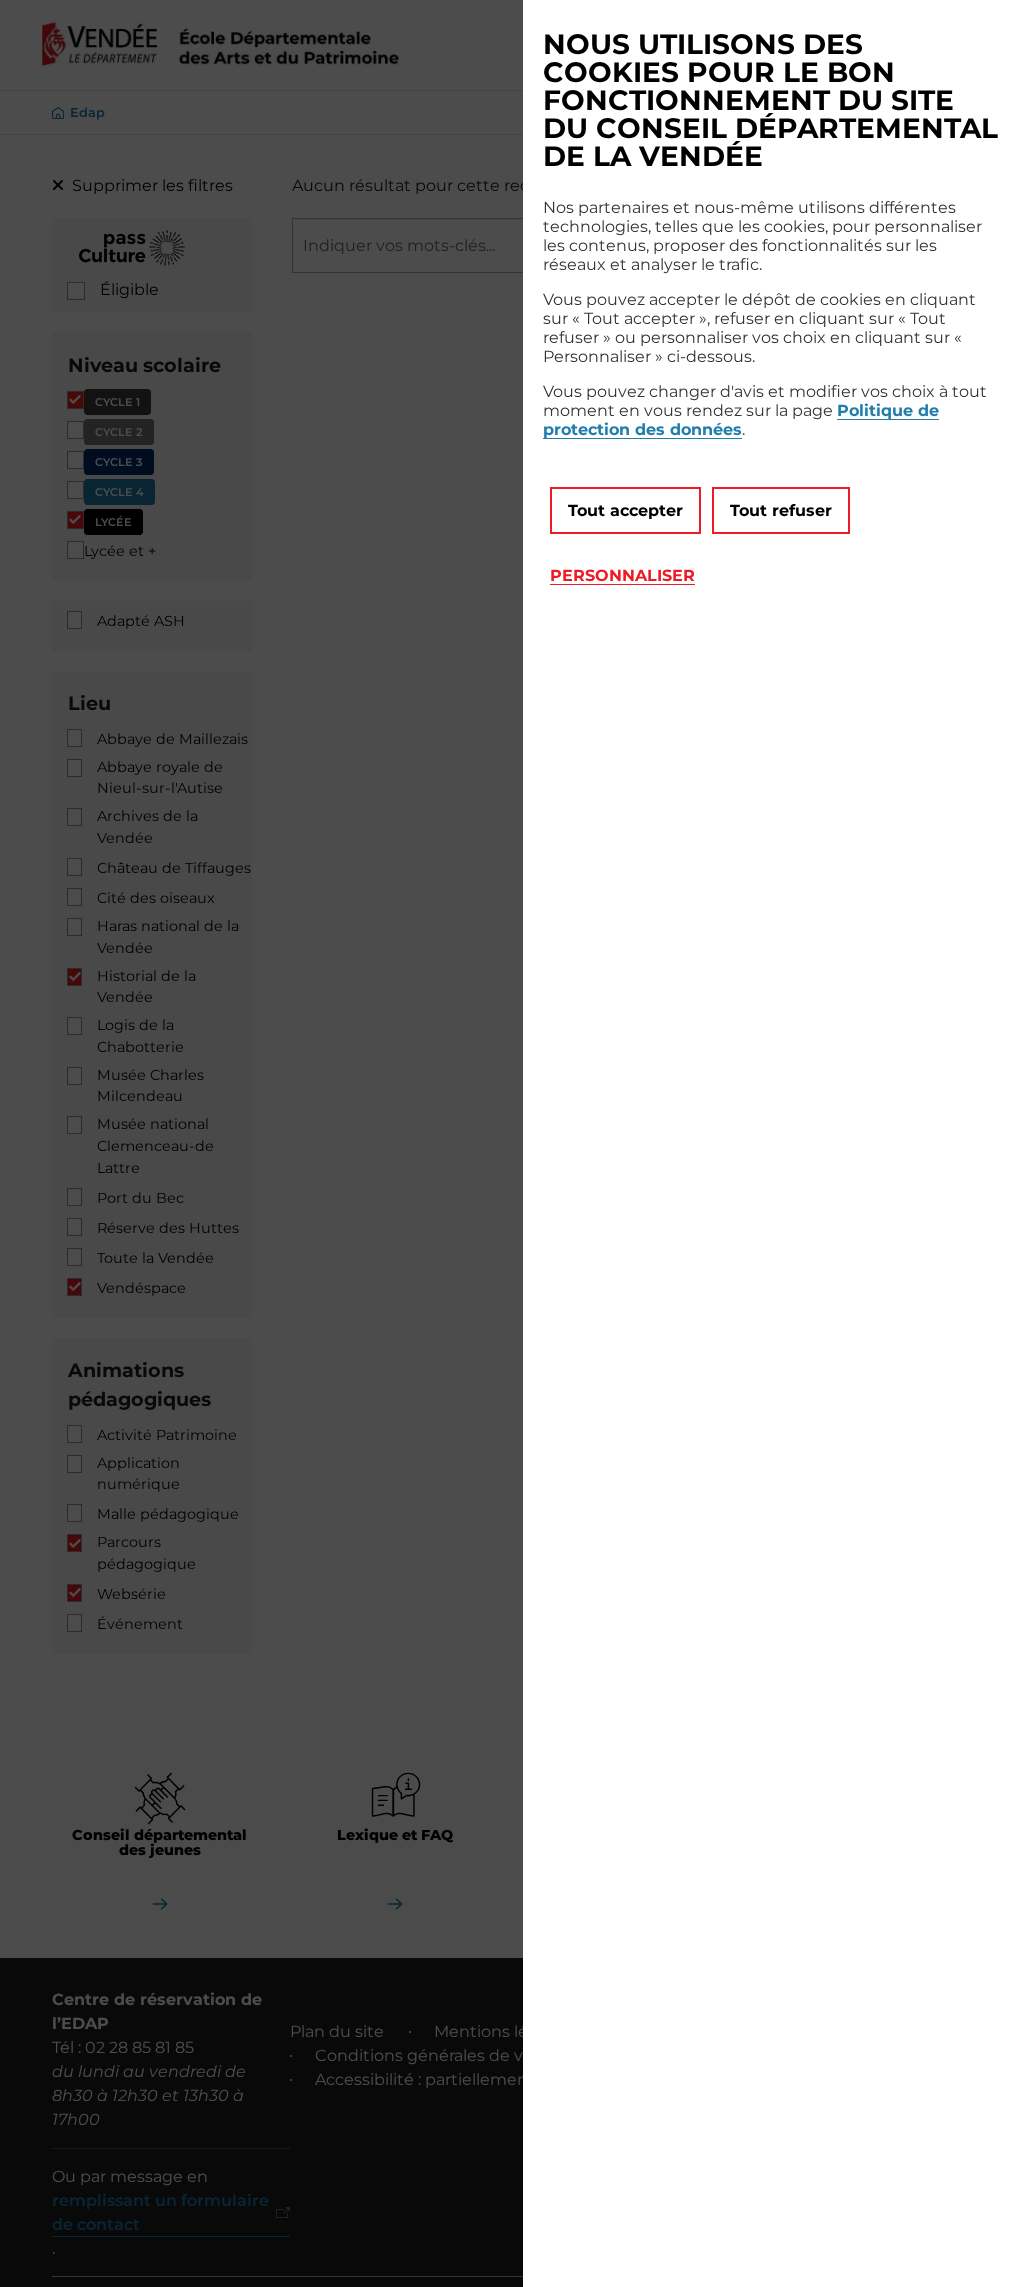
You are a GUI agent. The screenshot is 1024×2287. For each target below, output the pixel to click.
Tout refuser (781, 510)
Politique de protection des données (741, 420)
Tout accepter (625, 510)
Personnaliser (622, 575)
